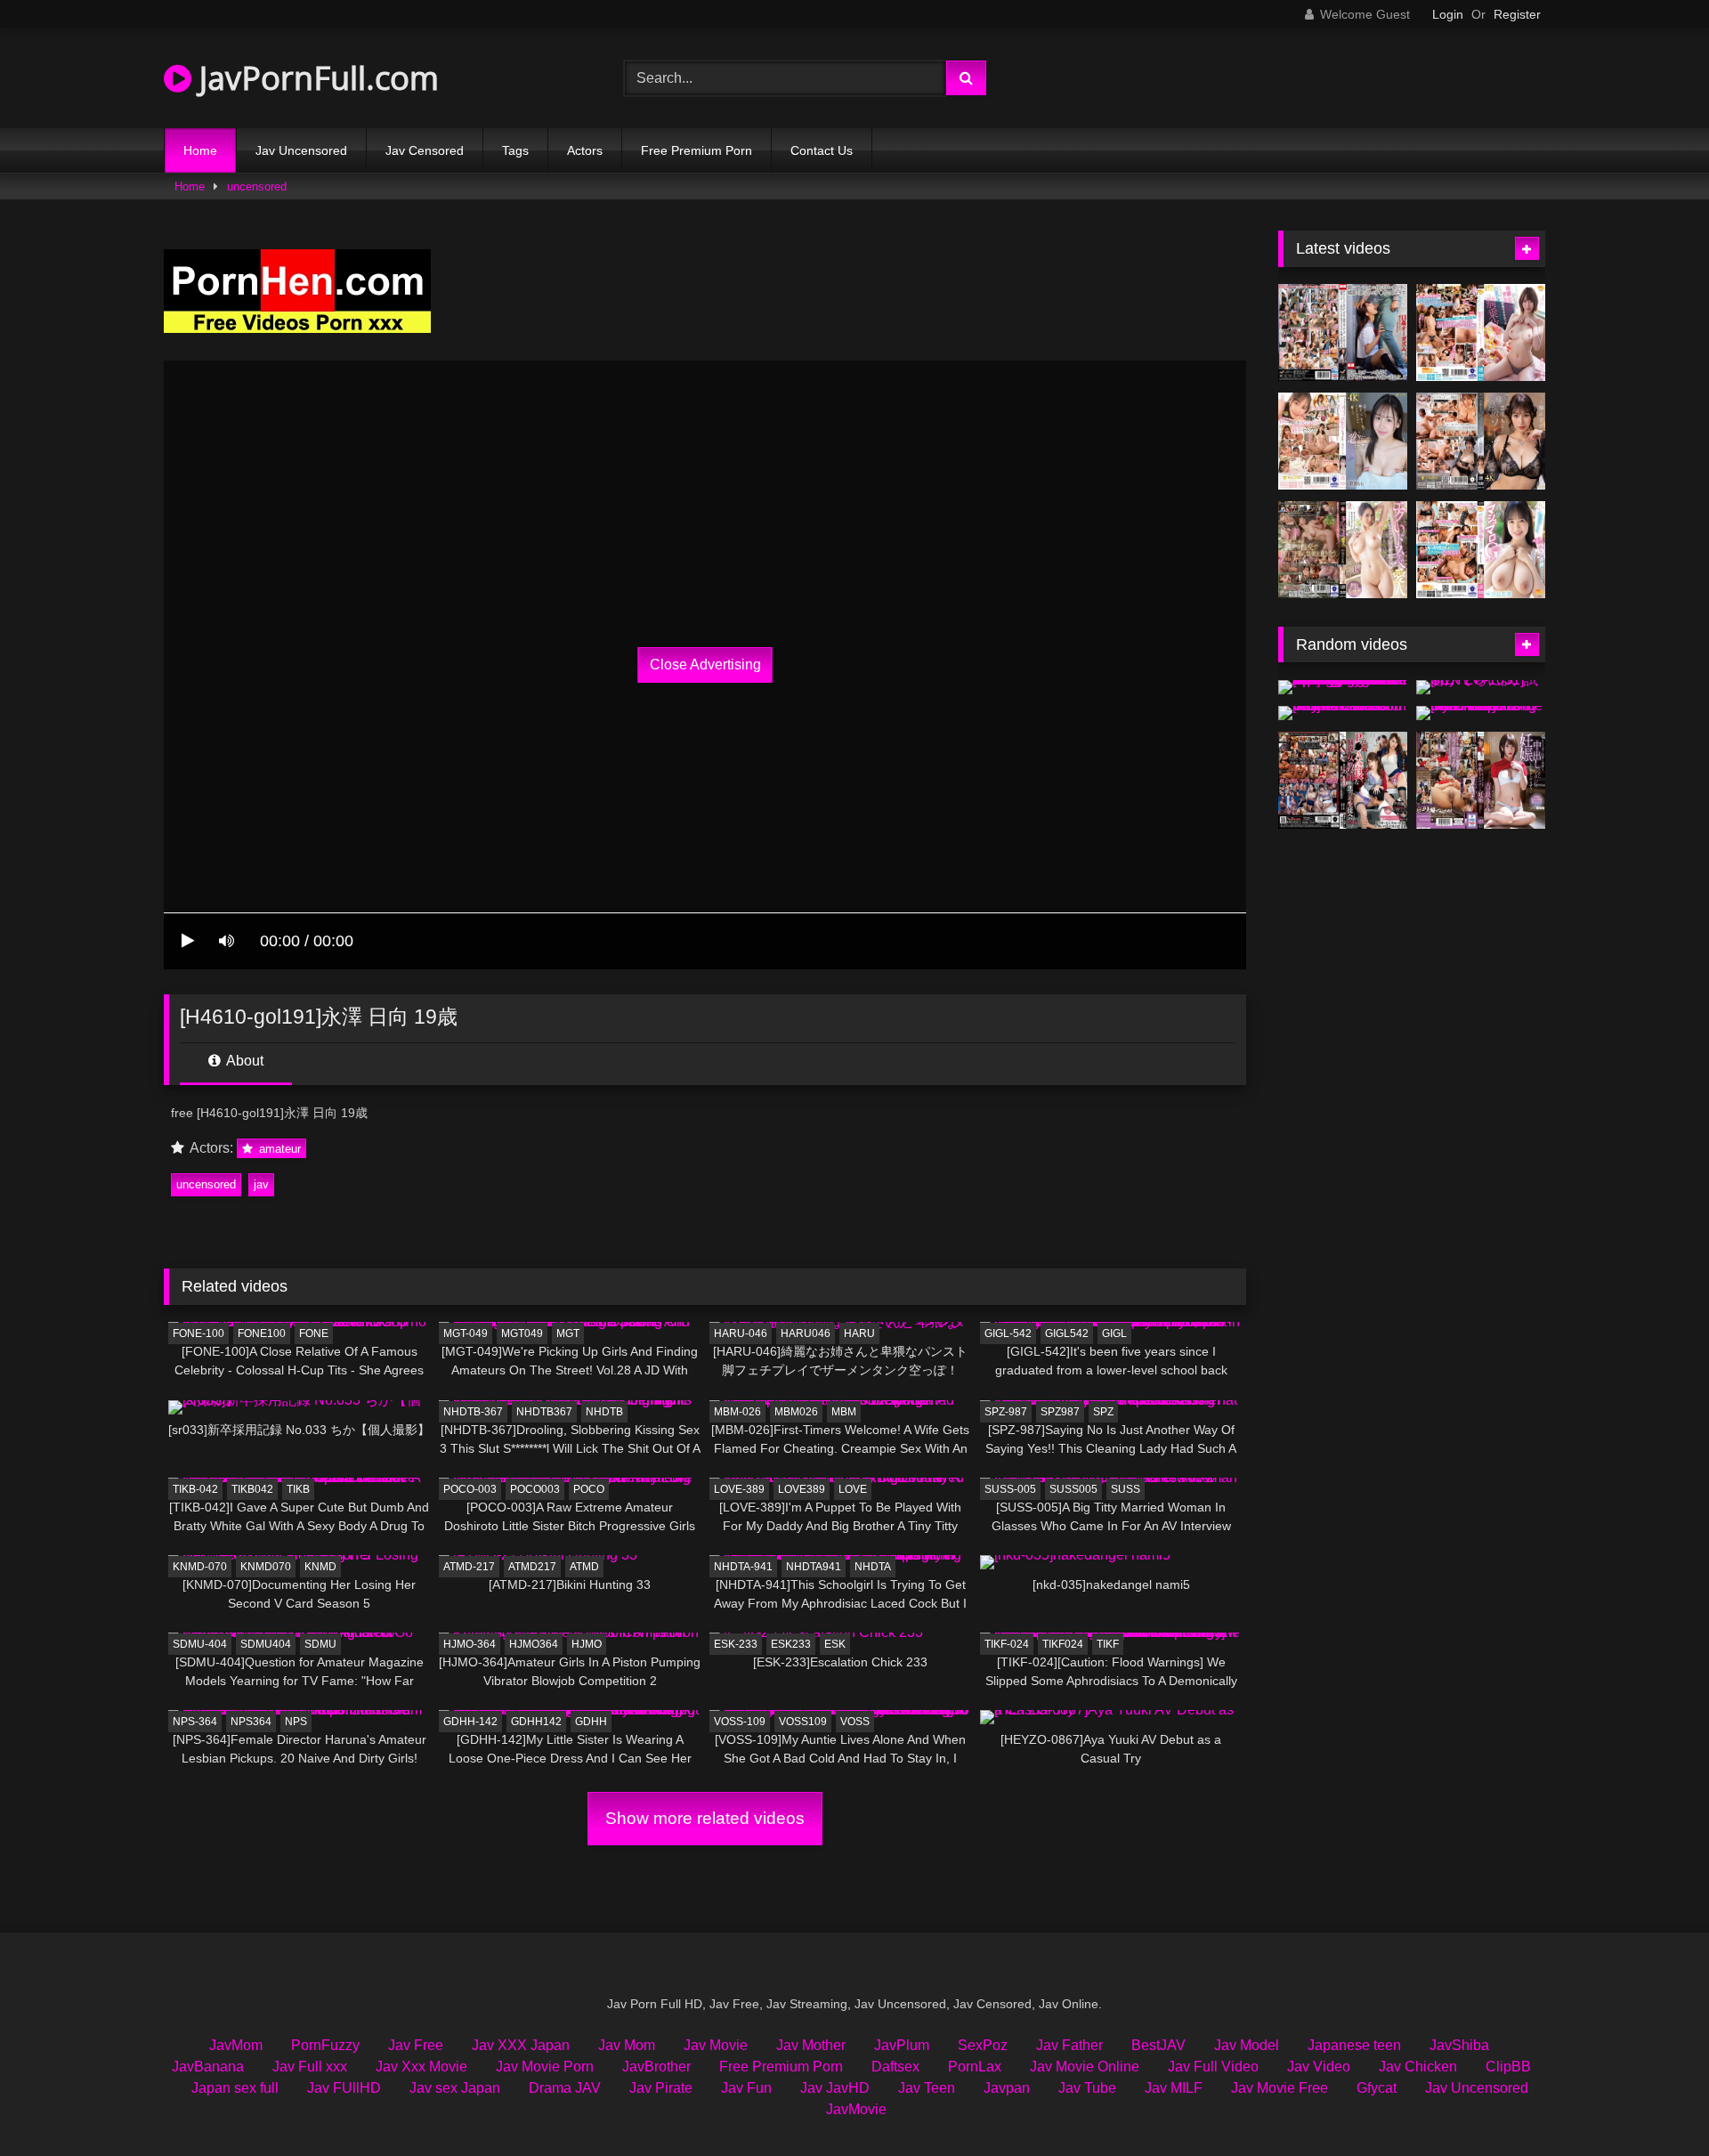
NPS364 (251, 1722)
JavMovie (856, 2109)
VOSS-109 (740, 1722)
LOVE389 (802, 1489)
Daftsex (895, 2067)
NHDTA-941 (743, 1567)
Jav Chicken (1418, 2067)
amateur (278, 1149)
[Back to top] (1654, 2103)
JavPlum (902, 2045)
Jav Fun (746, 2088)
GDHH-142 (470, 1722)
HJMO (587, 1644)
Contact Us (822, 150)
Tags (515, 150)
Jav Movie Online (1085, 2067)
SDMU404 (266, 1644)
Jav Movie (716, 2045)
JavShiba (1459, 2045)
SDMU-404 (200, 1644)
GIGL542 (1067, 1333)
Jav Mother (811, 2045)
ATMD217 (532, 1567)
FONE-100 (198, 1333)
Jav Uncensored (301, 150)
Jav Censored (425, 150)
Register (1517, 14)
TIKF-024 (1007, 1644)
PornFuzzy (325, 2045)
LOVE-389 (739, 1489)
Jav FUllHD (344, 2088)
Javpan (1007, 2088)
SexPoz (983, 2045)
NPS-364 (195, 1722)
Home (200, 150)
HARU (859, 1333)
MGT (568, 1333)
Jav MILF (1174, 2088)
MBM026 (796, 1412)
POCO (589, 1489)
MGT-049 (466, 1333)
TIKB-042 (195, 1489)
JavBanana (208, 2067)
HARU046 (806, 1333)
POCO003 (535, 1489)
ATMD (584, 1567)
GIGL (1114, 1333)
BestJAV (1158, 2045)
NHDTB (604, 1412)
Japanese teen (1354, 2045)
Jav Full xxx (310, 2067)
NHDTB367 (544, 1412)
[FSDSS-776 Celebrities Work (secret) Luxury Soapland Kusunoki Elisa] (1481, 441)
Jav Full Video (1213, 2067)
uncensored (257, 186)
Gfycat (1377, 2088)
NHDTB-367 (473, 1412)
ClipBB (1508, 2067)
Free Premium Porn (697, 150)
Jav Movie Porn (545, 2067)
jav (261, 1184)
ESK (835, 1644)
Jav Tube (1087, 2088)
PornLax (975, 2067)
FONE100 (262, 1333)
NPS (296, 1722)
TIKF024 (1063, 1644)
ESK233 (791, 1644)
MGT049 (522, 1333)
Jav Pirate (661, 2088)
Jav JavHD (835, 2088)
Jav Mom (627, 2045)
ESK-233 (736, 1644)
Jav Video (1319, 2067)
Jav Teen (927, 2088)
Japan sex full (235, 2088)
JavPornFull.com (315, 78)
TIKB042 (252, 1489)
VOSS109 (803, 1722)
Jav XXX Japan (521, 2045)
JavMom (236, 2045)
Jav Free (416, 2045)
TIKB (298, 1489)
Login (1448, 14)
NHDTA (873, 1567)
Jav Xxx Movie (421, 2067)
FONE (314, 1333)
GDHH (591, 1722)
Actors (585, 150)
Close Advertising (705, 665)
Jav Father (1069, 2045)
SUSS (1126, 1489)
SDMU (320, 1644)
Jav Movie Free (1280, 2088)
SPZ (1103, 1412)
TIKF (1108, 1644)
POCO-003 (470, 1489)
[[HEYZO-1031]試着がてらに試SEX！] (1481, 687)
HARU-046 (741, 1333)
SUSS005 (1073, 1489)
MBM (844, 1412)
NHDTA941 (814, 1567)
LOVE (853, 1489)
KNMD (320, 1567)
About (243, 1061)
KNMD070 (266, 1567)
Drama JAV (565, 2088)
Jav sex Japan (455, 2088)
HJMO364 (534, 1644)
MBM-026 (737, 1412)
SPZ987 (1060, 1412)
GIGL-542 (1008, 1333)
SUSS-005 (1010, 1489)
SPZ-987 (1006, 1412)
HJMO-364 (470, 1644)
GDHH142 (536, 1722)
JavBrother (656, 2067)
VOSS (855, 1722)
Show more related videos (705, 1818)
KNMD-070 (200, 1567)
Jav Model (1247, 2045)
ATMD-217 (469, 1567)
